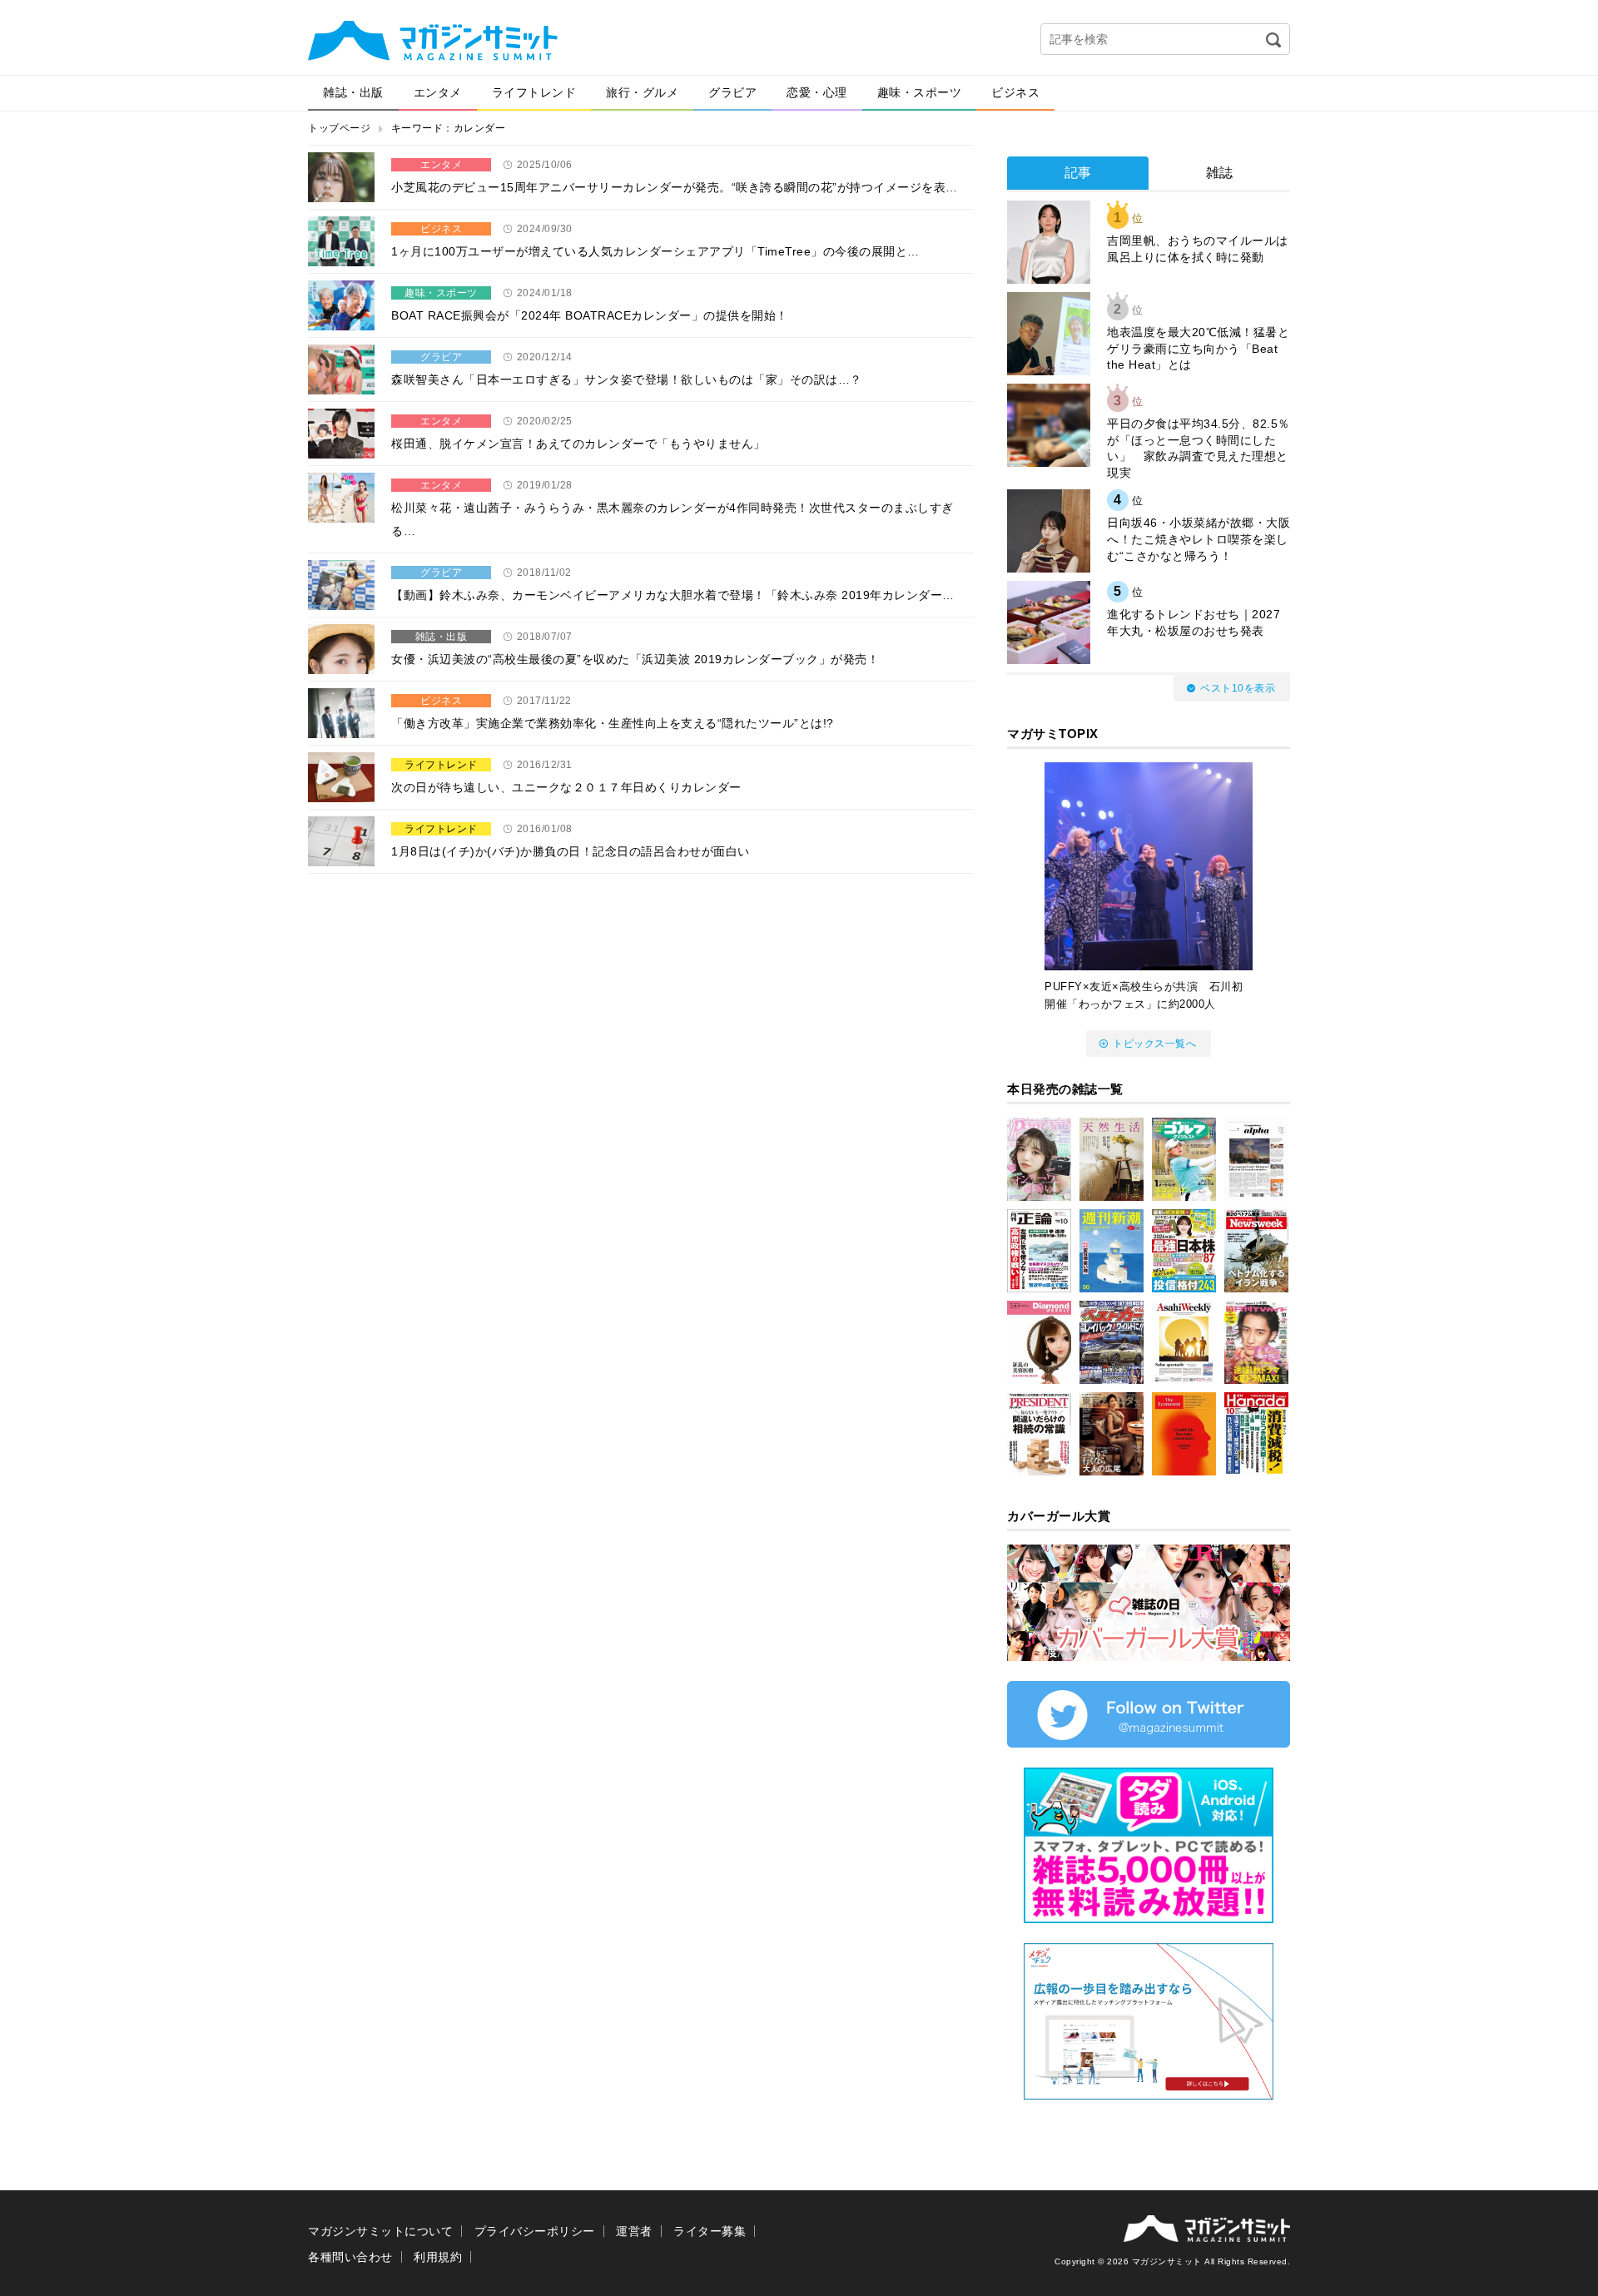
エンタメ (438, 92)
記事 (1078, 173)
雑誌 (1220, 173)
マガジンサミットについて (380, 2231)
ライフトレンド (534, 92)
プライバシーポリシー (535, 2231)
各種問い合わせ (350, 2257)
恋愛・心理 (817, 92)
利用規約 (438, 2257)
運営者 (634, 2231)
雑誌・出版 (353, 92)
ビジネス (1015, 92)
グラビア (732, 92)
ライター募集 (710, 2231)
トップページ (339, 128)
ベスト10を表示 (1238, 688)
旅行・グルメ (642, 92)
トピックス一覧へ (1154, 1044)
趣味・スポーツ (920, 92)
